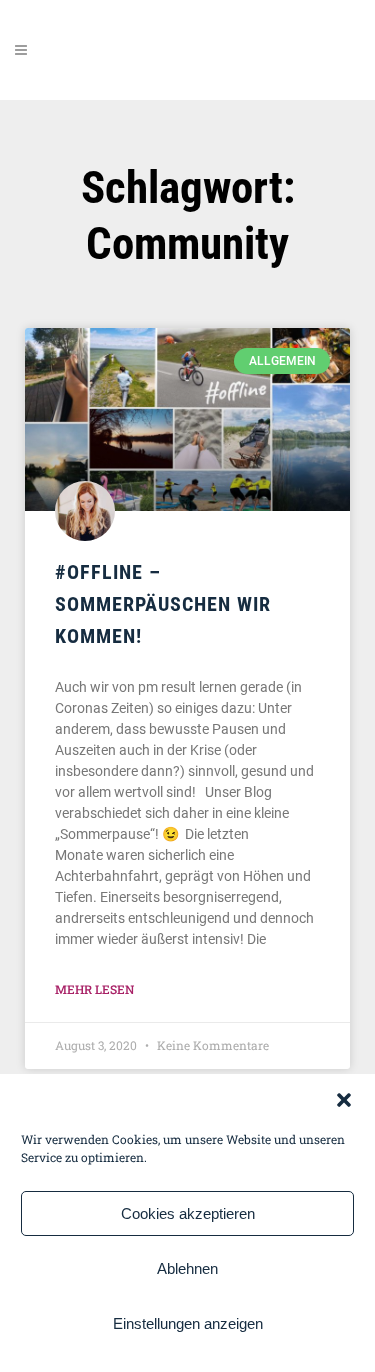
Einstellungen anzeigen (188, 1323)
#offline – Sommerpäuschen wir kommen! (163, 604)
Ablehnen (187, 1268)
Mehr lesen (94, 989)
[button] (344, 1100)
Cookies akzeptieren (188, 1213)
